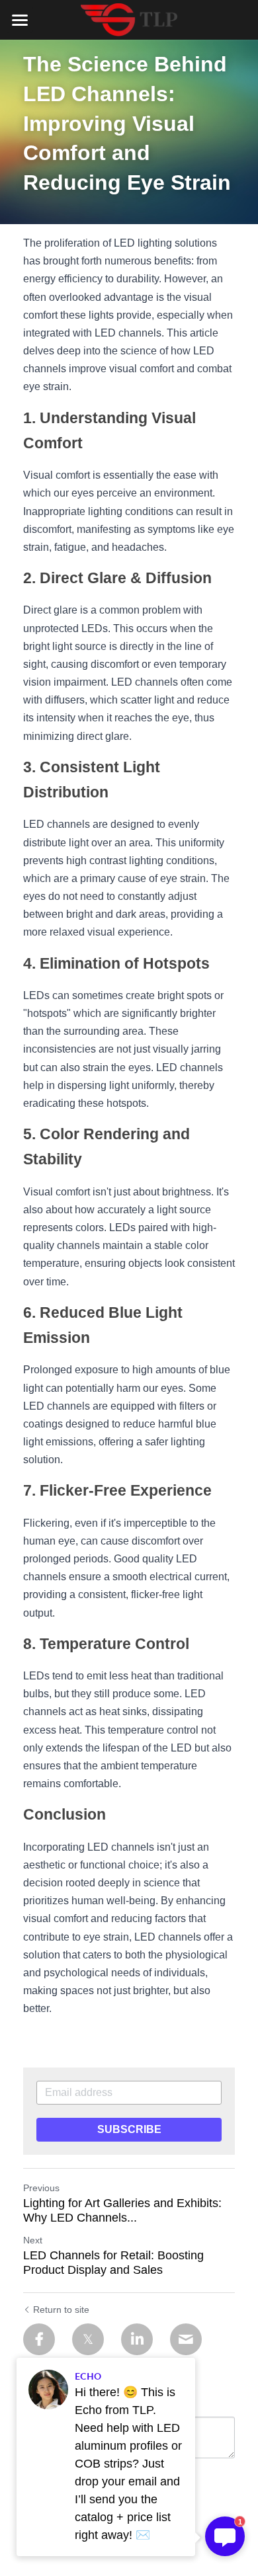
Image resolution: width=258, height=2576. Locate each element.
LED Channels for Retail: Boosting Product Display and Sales (113, 2263)
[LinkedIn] (137, 2339)
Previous (41, 2188)
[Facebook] (39, 2339)
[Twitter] (88, 2339)
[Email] (186, 2339)
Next (33, 2240)
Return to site (61, 2310)
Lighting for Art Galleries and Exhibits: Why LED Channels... (122, 2211)
